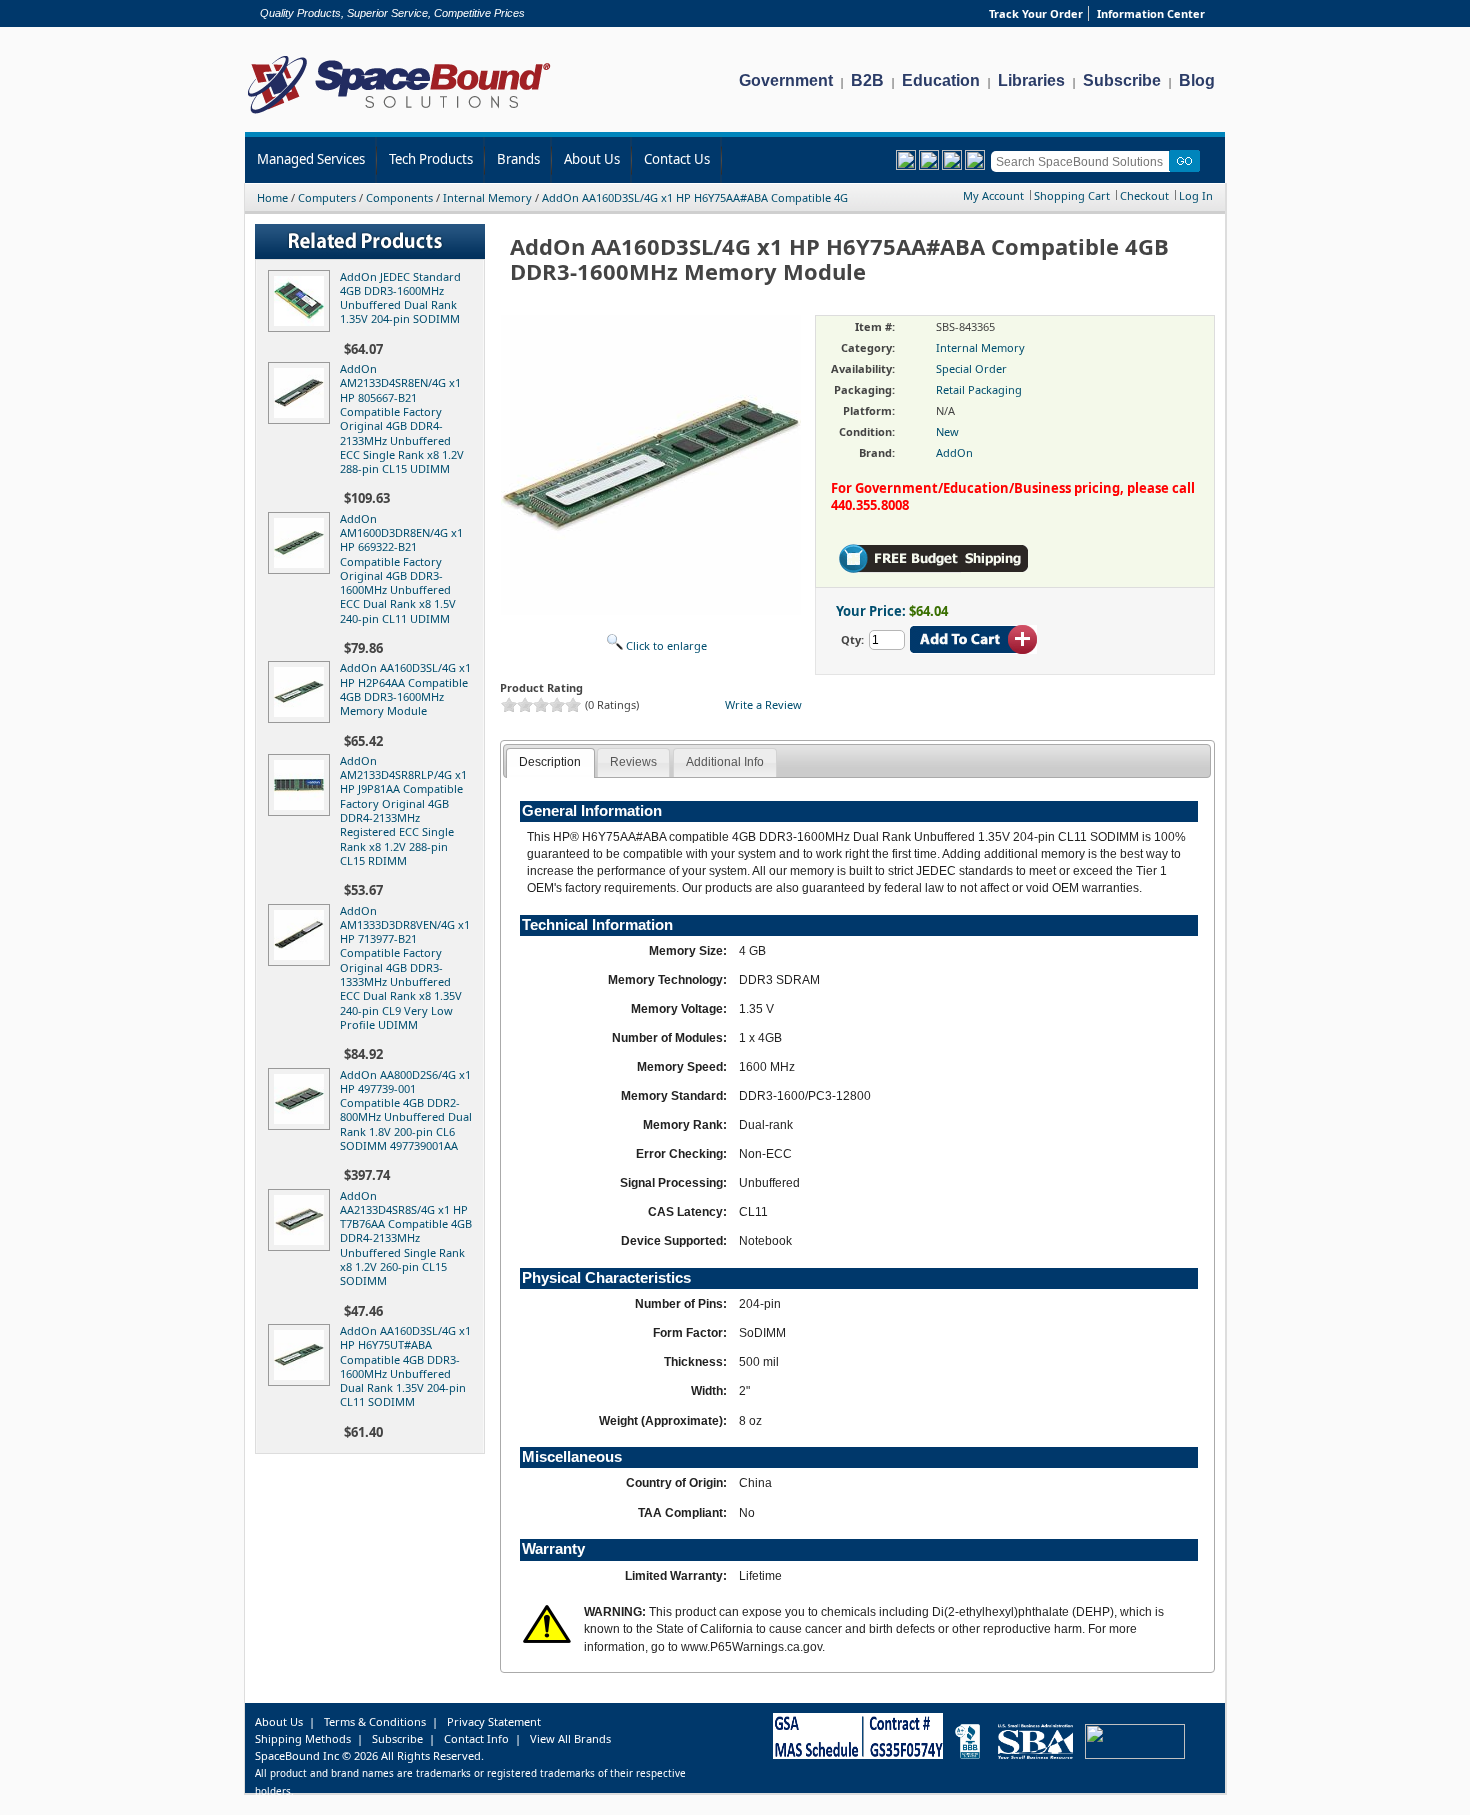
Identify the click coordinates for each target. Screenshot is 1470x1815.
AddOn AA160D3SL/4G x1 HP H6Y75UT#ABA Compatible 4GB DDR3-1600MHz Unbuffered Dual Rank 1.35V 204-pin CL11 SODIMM (405, 1366)
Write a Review (763, 704)
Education (941, 80)
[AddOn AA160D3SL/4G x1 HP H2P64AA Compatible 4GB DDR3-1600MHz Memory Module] (303, 718)
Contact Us (677, 159)
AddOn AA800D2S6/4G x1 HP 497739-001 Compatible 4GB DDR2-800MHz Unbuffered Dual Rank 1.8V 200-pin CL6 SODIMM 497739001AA (406, 1110)
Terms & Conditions (375, 1721)
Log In (1196, 195)
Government (786, 80)
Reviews (633, 762)
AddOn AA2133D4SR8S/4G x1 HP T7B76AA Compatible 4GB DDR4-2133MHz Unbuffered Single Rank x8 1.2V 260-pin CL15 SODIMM (406, 1238)
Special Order (971, 368)
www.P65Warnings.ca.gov (751, 1647)
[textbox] (1083, 161)
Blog (1197, 80)
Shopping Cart (1072, 195)
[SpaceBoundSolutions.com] (399, 115)
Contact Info (476, 1738)
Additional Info (725, 762)
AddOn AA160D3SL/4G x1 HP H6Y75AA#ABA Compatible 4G (695, 197)
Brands (518, 159)
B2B (867, 80)
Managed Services (311, 159)
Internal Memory (487, 197)
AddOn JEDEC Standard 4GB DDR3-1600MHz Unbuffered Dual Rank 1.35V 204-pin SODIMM (400, 298)
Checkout (1144, 195)
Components (399, 197)
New (947, 431)
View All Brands (570, 1738)
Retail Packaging (979, 389)
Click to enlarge (665, 645)
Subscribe (1122, 80)
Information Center (1151, 13)
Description (550, 762)
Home (272, 197)
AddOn (954, 452)
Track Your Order (1036, 13)
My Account (993, 195)
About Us (592, 159)
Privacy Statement (494, 1721)
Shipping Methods (303, 1738)
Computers (327, 197)
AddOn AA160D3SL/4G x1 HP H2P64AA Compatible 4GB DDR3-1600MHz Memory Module (405, 689)
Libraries (1031, 80)
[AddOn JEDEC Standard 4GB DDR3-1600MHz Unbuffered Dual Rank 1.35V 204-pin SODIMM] (303, 327)
